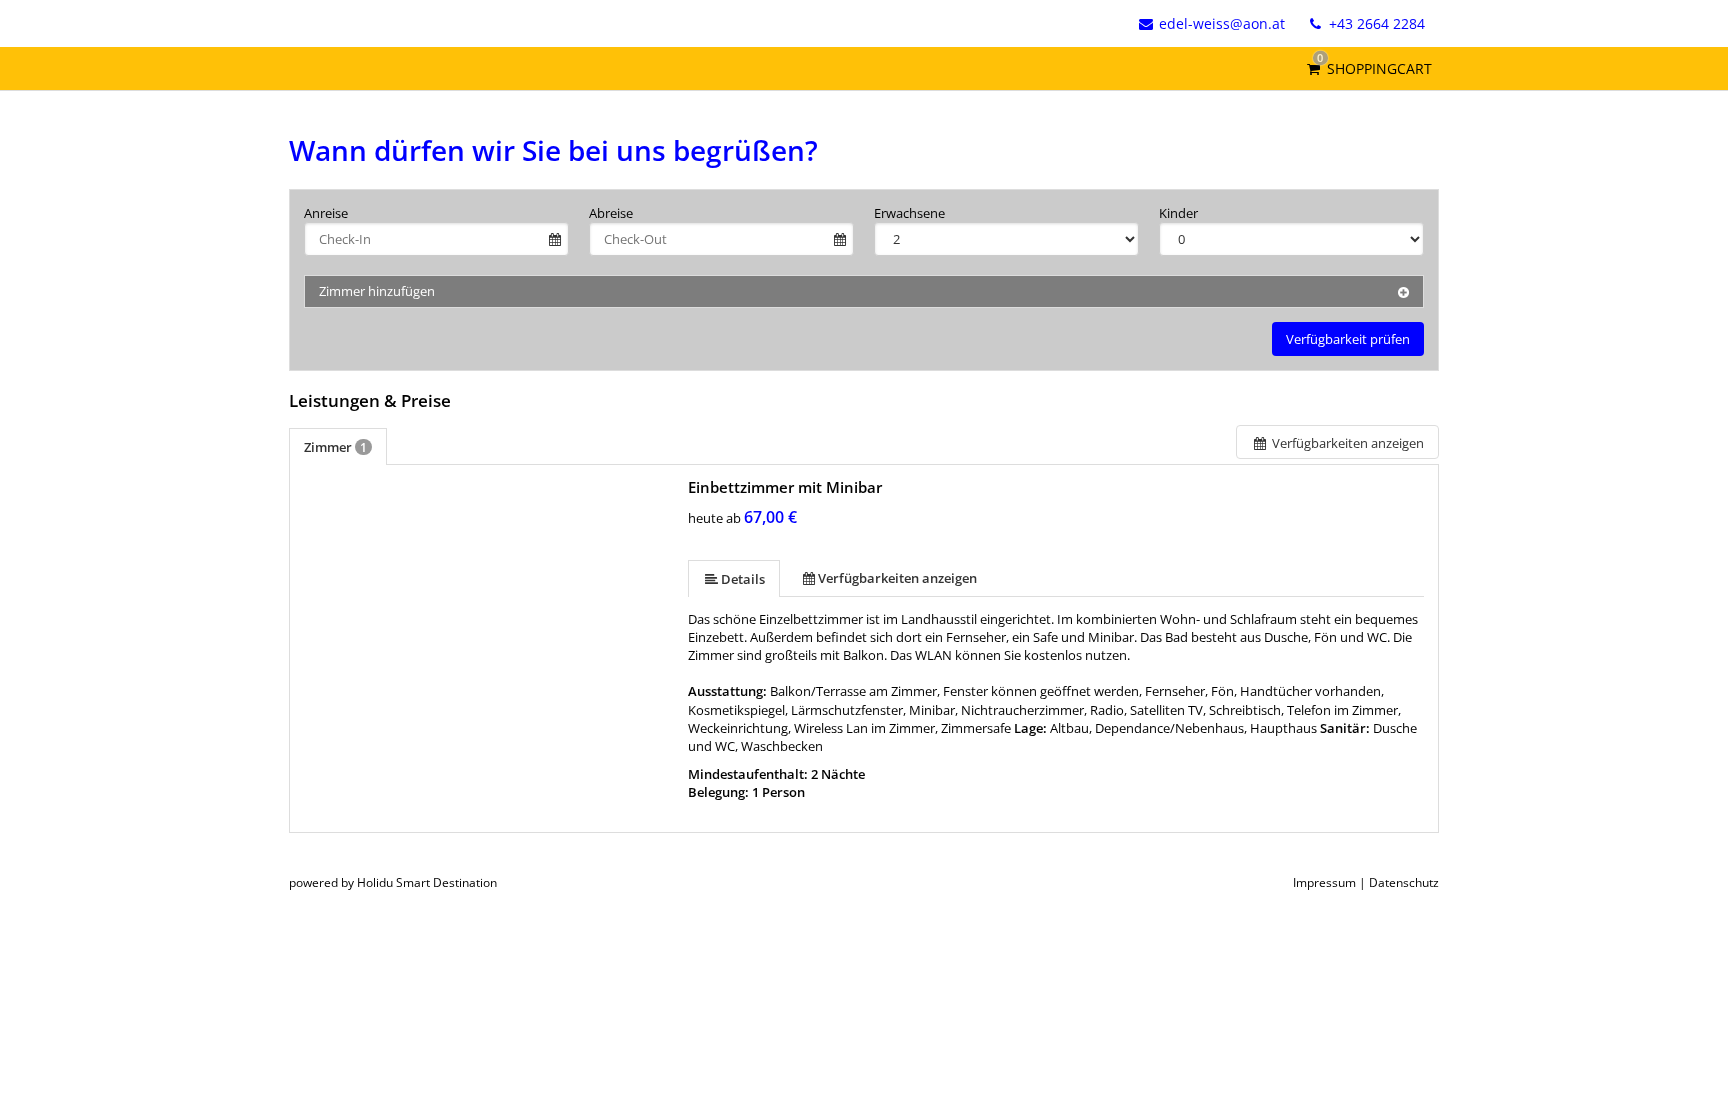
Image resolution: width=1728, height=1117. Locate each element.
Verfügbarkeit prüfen (1348, 339)
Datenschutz (1404, 882)
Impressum (1324, 882)
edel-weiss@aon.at (1222, 23)
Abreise (611, 213)
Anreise (326, 213)
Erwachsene (909, 213)
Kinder (1178, 213)
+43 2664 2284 (1375, 23)
